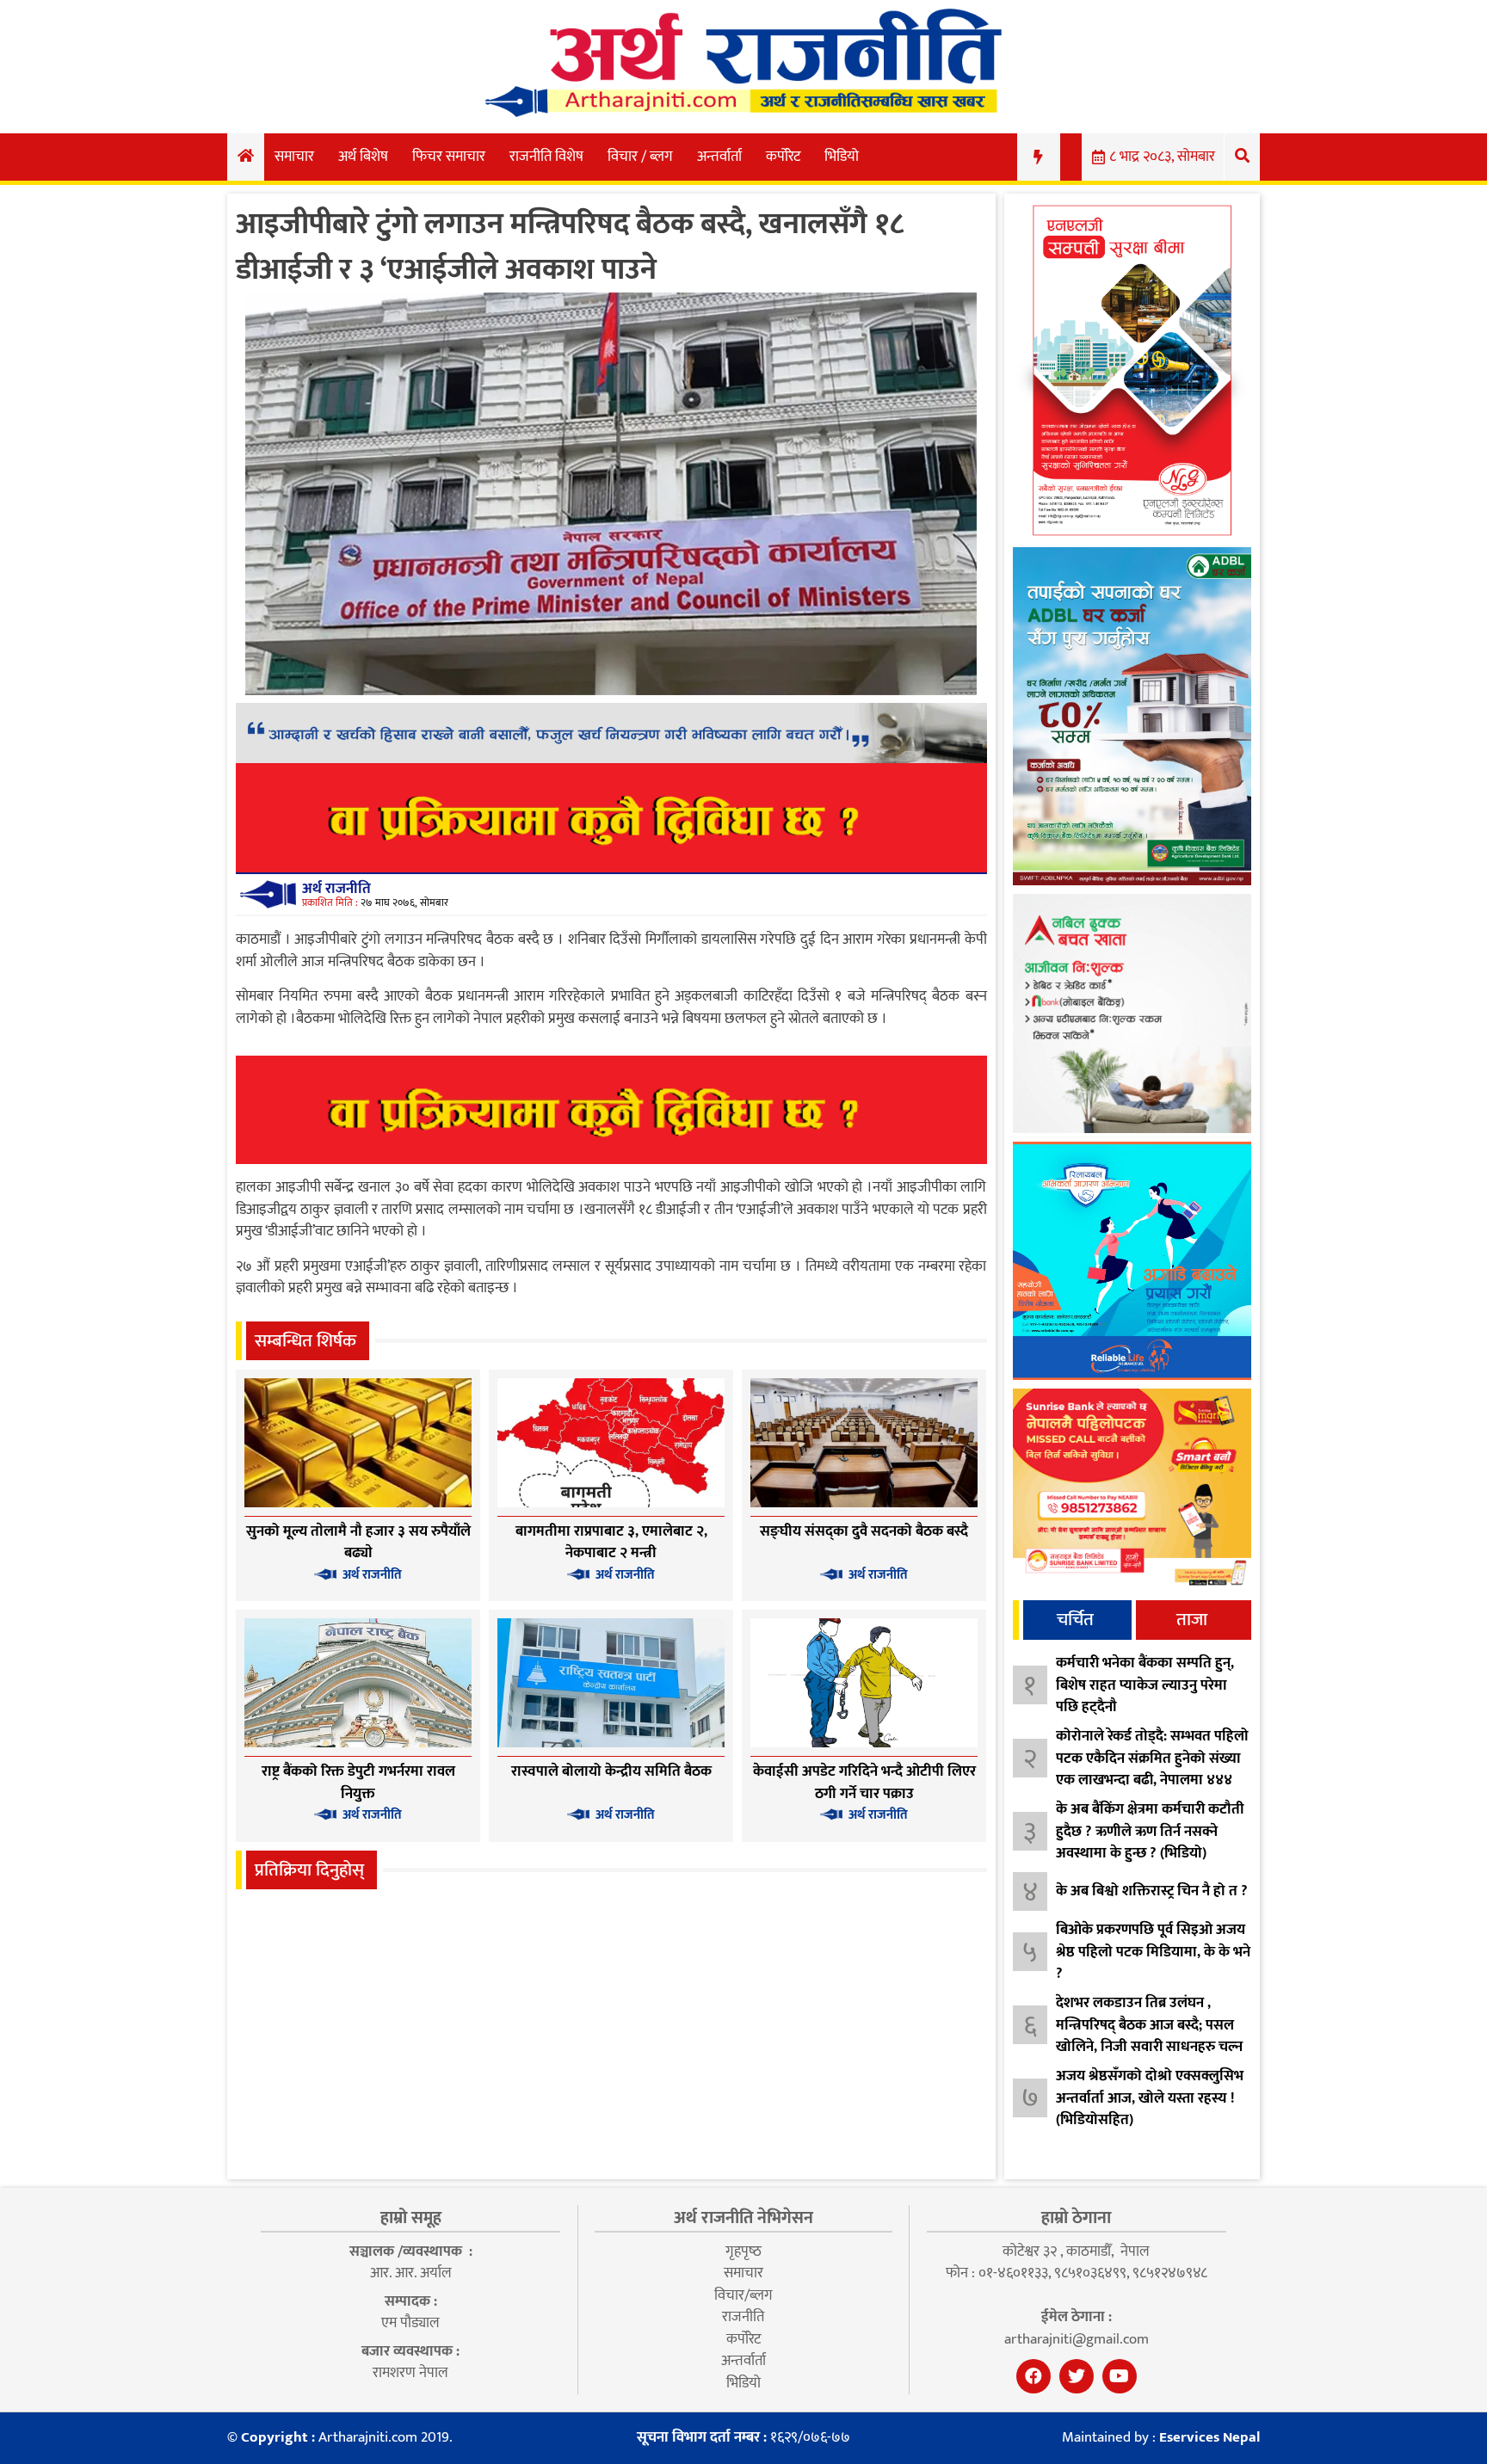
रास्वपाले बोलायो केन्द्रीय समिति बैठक (611, 1771)
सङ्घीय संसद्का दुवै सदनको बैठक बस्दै (864, 1531)
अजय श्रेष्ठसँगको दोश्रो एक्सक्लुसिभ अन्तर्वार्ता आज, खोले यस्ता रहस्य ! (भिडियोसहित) (1150, 2098)
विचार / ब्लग (640, 157)
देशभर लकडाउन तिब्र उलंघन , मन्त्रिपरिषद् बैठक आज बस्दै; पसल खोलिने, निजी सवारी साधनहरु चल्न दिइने (1149, 2036)
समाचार (294, 157)
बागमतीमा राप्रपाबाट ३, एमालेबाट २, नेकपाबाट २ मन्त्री (611, 1543)
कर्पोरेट (783, 157)
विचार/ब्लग (743, 2295)
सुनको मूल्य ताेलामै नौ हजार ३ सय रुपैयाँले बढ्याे (358, 1543)
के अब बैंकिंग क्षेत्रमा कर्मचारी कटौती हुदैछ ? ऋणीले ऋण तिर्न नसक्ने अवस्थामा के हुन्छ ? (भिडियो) (1150, 1831)
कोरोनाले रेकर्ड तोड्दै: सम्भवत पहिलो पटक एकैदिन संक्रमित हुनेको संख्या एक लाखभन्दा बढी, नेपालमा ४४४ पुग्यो (1152, 1769)
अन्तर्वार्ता (719, 157)
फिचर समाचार (449, 157)
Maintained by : (1161, 2438)
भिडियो (842, 157)
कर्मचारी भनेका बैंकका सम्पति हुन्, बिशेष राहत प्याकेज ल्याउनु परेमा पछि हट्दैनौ (1145, 1685)
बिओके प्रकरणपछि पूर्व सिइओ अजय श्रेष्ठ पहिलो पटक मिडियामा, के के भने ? (1153, 1952)
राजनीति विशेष (546, 157)
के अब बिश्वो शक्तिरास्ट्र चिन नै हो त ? (1152, 1891)
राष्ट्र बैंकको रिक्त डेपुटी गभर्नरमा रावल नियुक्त (358, 1783)
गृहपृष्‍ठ (743, 2251)
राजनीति (743, 2317)
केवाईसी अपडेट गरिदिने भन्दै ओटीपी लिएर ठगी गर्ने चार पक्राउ (864, 1783)
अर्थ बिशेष (363, 157)
